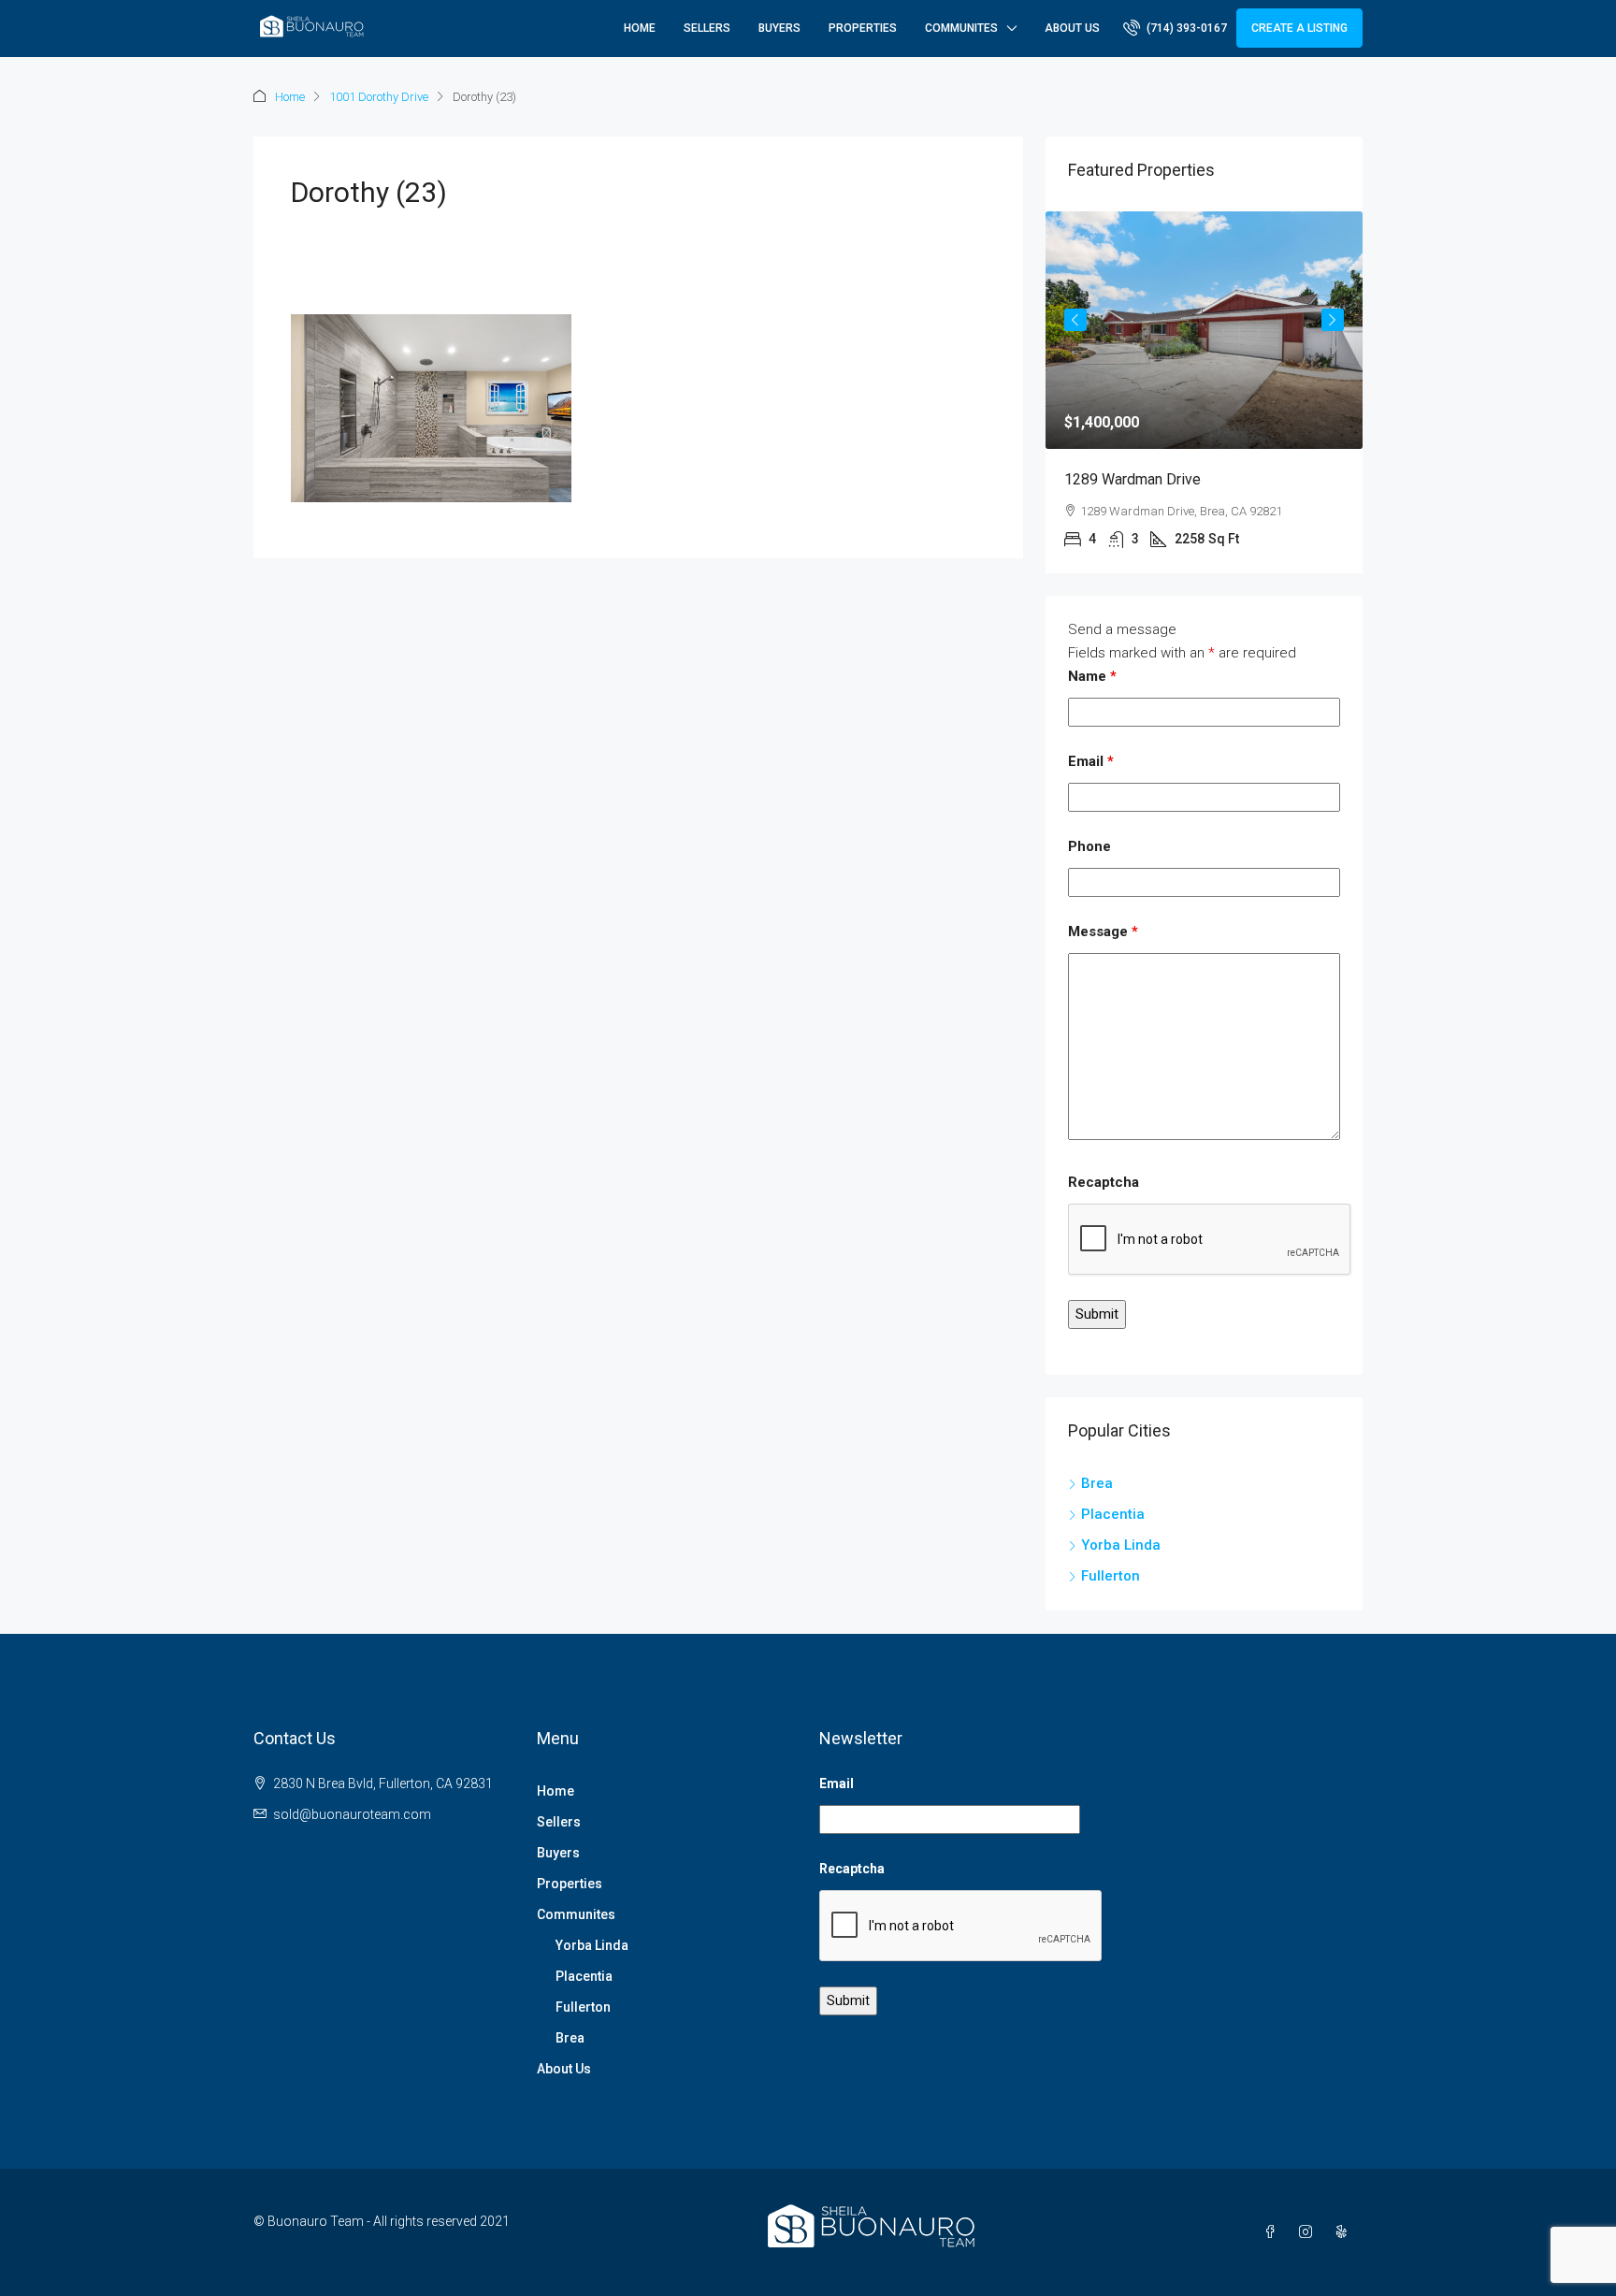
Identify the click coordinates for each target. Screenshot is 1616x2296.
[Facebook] (1274, 2232)
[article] (1204, 392)
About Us (1072, 28)
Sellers (707, 28)
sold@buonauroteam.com (352, 1814)
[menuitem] (1175, 28)
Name (1092, 676)
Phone (1089, 846)
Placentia (584, 1976)
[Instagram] (1309, 2232)
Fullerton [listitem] (1111, 1576)
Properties (863, 28)
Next (1333, 320)
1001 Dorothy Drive (379, 97)
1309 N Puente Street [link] (1135, 479)
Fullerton (583, 2007)
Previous (1075, 320)
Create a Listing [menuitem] (1299, 28)
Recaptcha (1104, 1182)
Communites (961, 28)
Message (1103, 931)
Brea (570, 2038)
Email (1091, 761)
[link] (1204, 330)
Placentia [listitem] (1113, 1514)
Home (640, 28)
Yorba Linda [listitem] (1121, 1545)
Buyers (779, 28)
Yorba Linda (592, 1945)
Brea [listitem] (1097, 1483)
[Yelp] (1345, 2232)
